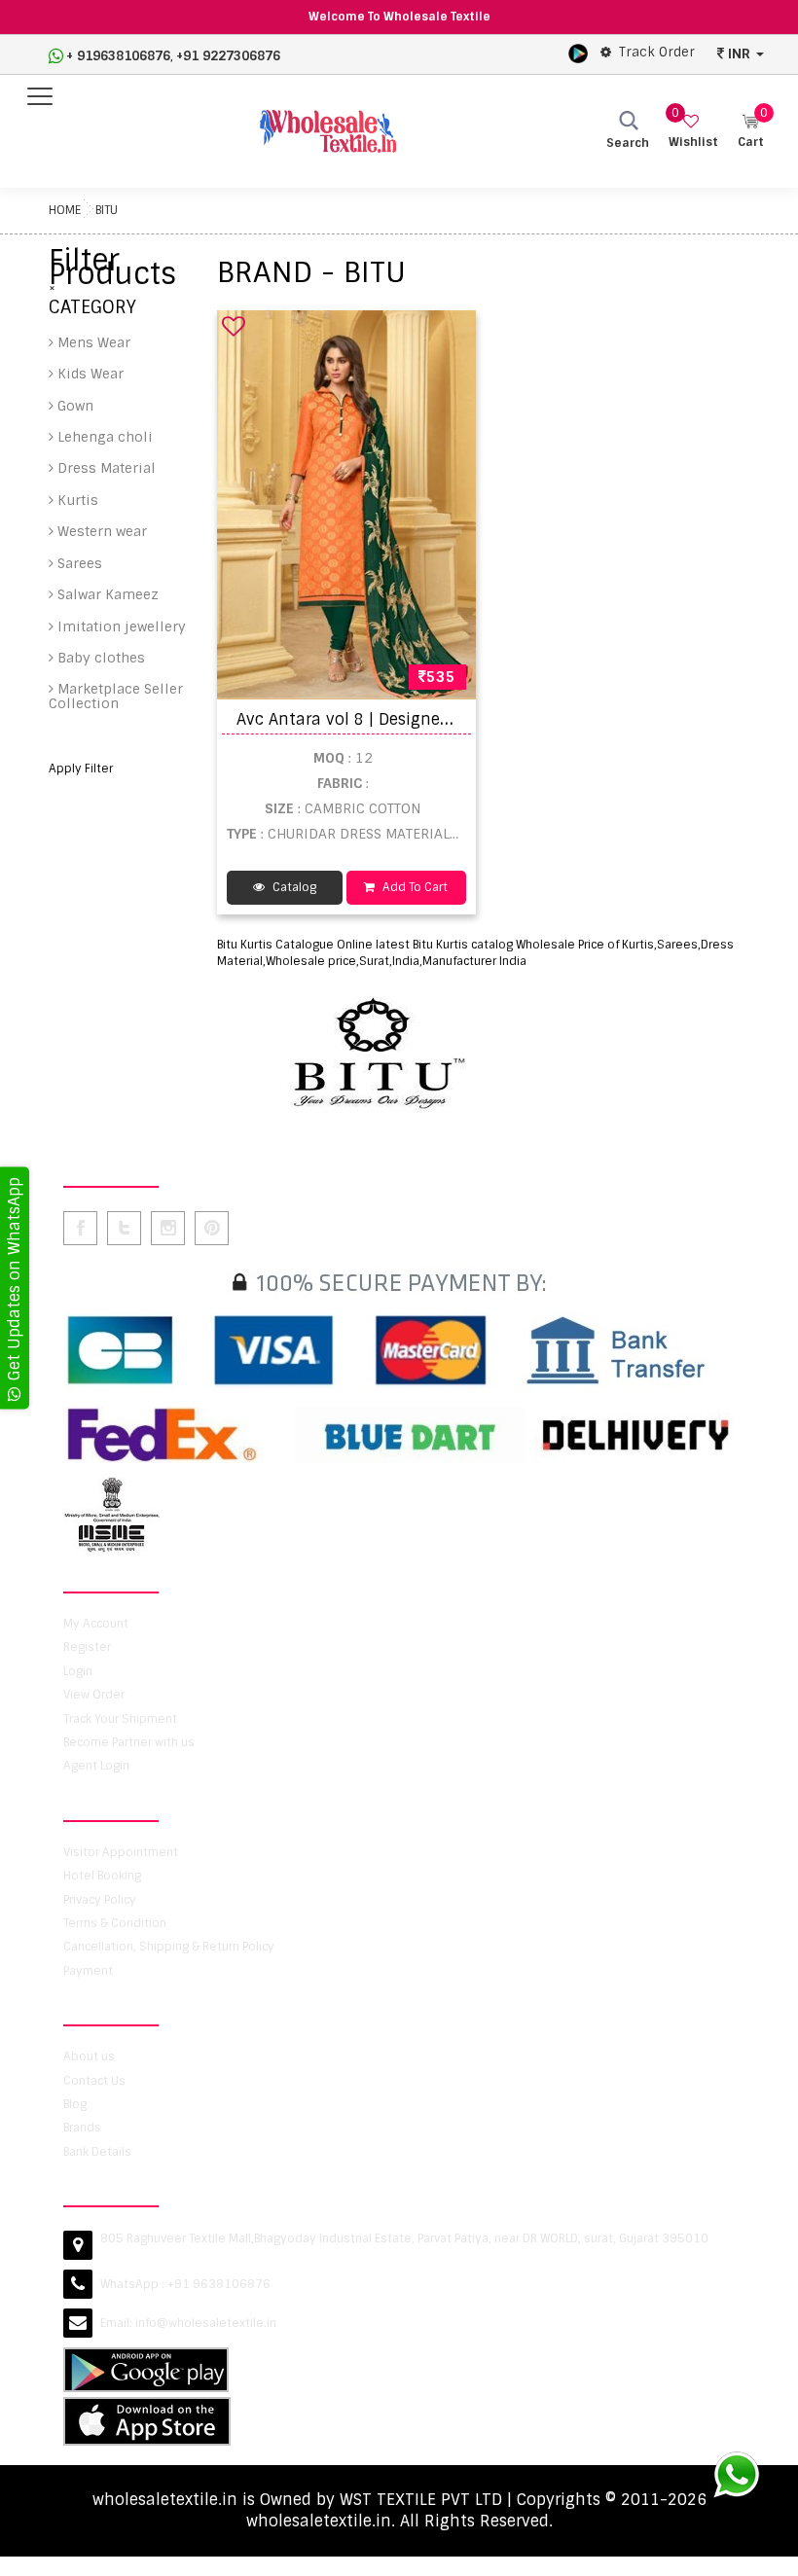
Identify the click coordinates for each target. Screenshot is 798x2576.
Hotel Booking (102, 1876)
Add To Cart (414, 887)
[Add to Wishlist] (234, 326)
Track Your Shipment (120, 1719)
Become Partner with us (129, 1742)
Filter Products (112, 268)
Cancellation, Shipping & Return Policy (169, 1947)
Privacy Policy (100, 1900)
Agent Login (96, 1766)
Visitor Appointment (121, 1852)
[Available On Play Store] (578, 53)
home (65, 210)
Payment (88, 1971)
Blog (75, 2104)
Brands (82, 2128)
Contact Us (94, 2081)
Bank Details (97, 2152)
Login (78, 1671)
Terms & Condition (115, 1923)
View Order (94, 1695)
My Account (96, 1624)
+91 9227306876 (228, 56)
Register (87, 1647)
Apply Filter (81, 769)
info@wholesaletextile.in (206, 2323)
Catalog (293, 887)
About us (89, 2057)
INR (739, 54)
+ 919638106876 (118, 56)
